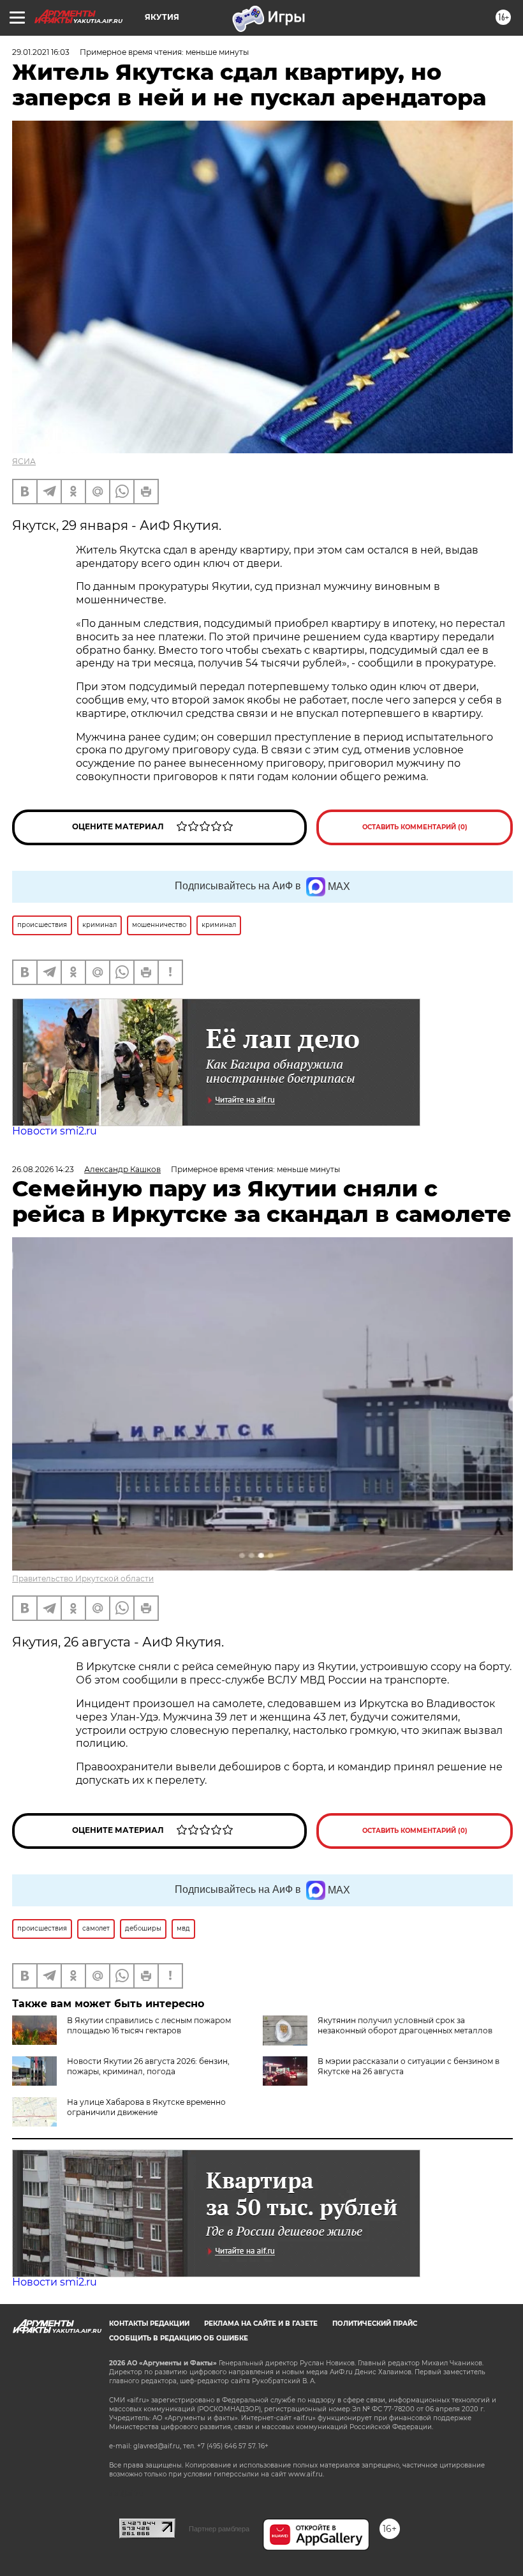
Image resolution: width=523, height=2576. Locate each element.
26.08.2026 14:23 (43, 1169)
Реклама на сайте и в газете (261, 2324)
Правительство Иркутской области (83, 1578)
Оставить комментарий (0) (415, 827)
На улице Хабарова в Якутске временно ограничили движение (146, 2107)
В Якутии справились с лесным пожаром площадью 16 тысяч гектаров (149, 2025)
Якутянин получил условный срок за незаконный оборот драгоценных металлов (405, 2025)
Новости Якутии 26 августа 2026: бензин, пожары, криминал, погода (148, 2066)
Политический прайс (375, 2324)
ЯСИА (24, 461)
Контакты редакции (149, 2324)
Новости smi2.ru (55, 1131)
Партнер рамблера (219, 2529)
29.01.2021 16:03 (41, 52)
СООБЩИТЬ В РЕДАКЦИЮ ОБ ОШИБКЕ (179, 2338)
